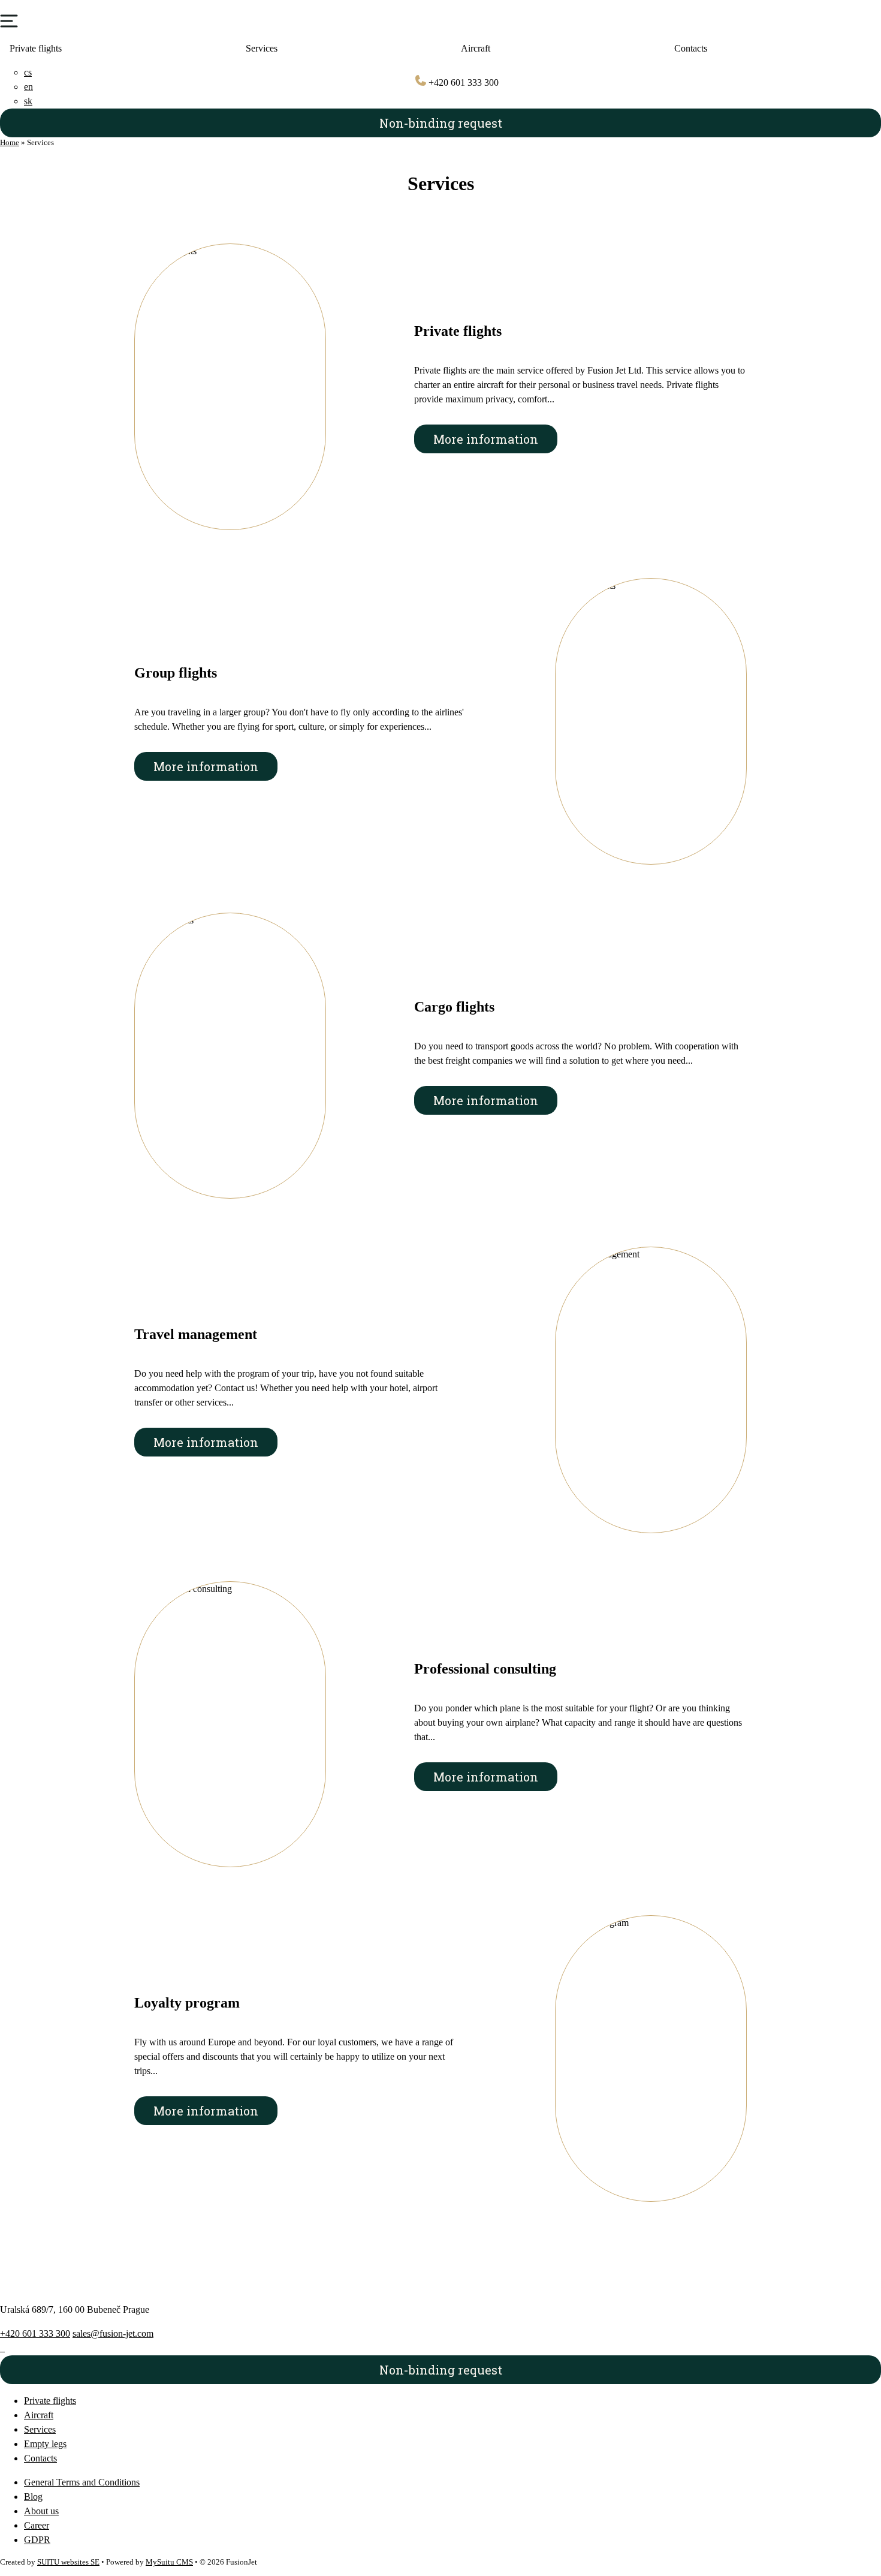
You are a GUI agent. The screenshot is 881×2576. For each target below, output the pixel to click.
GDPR (37, 2540)
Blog (33, 2497)
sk (28, 101)
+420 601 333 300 (462, 82)
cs (28, 72)
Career (37, 2525)
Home (10, 143)
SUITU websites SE (68, 2562)
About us (41, 2511)
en (28, 87)
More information (486, 439)
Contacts (40, 2458)
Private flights (36, 48)
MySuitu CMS (169, 2562)
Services (262, 48)
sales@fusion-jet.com (113, 2333)
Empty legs (45, 2444)
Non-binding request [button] (441, 123)
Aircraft (476, 48)
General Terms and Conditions (82, 2482)
